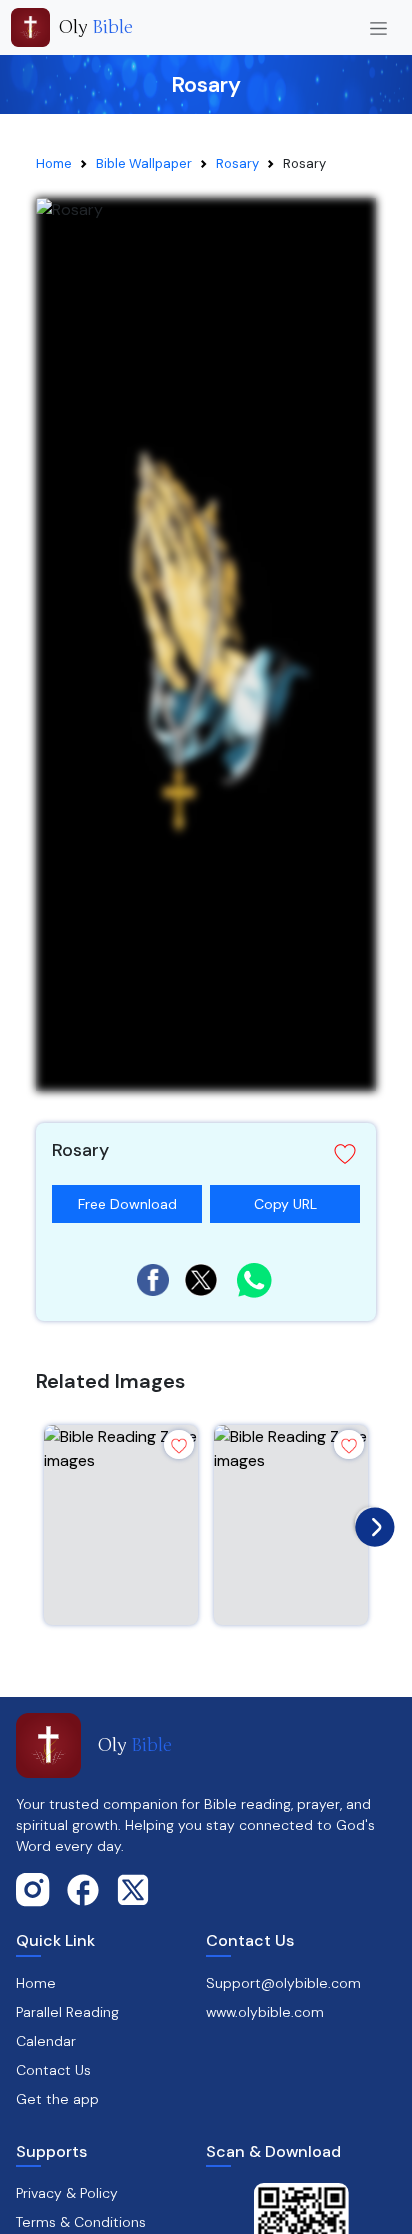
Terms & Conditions (81, 2222)
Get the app (57, 2099)
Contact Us (53, 2070)
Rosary (237, 163)
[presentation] (370, 1522)
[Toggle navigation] (378, 27)
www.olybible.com (265, 2012)
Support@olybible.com (283, 1983)
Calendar (46, 2041)
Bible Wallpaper (144, 163)
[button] (206, 1154)
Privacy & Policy (67, 2193)
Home (54, 163)
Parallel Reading (67, 2012)
